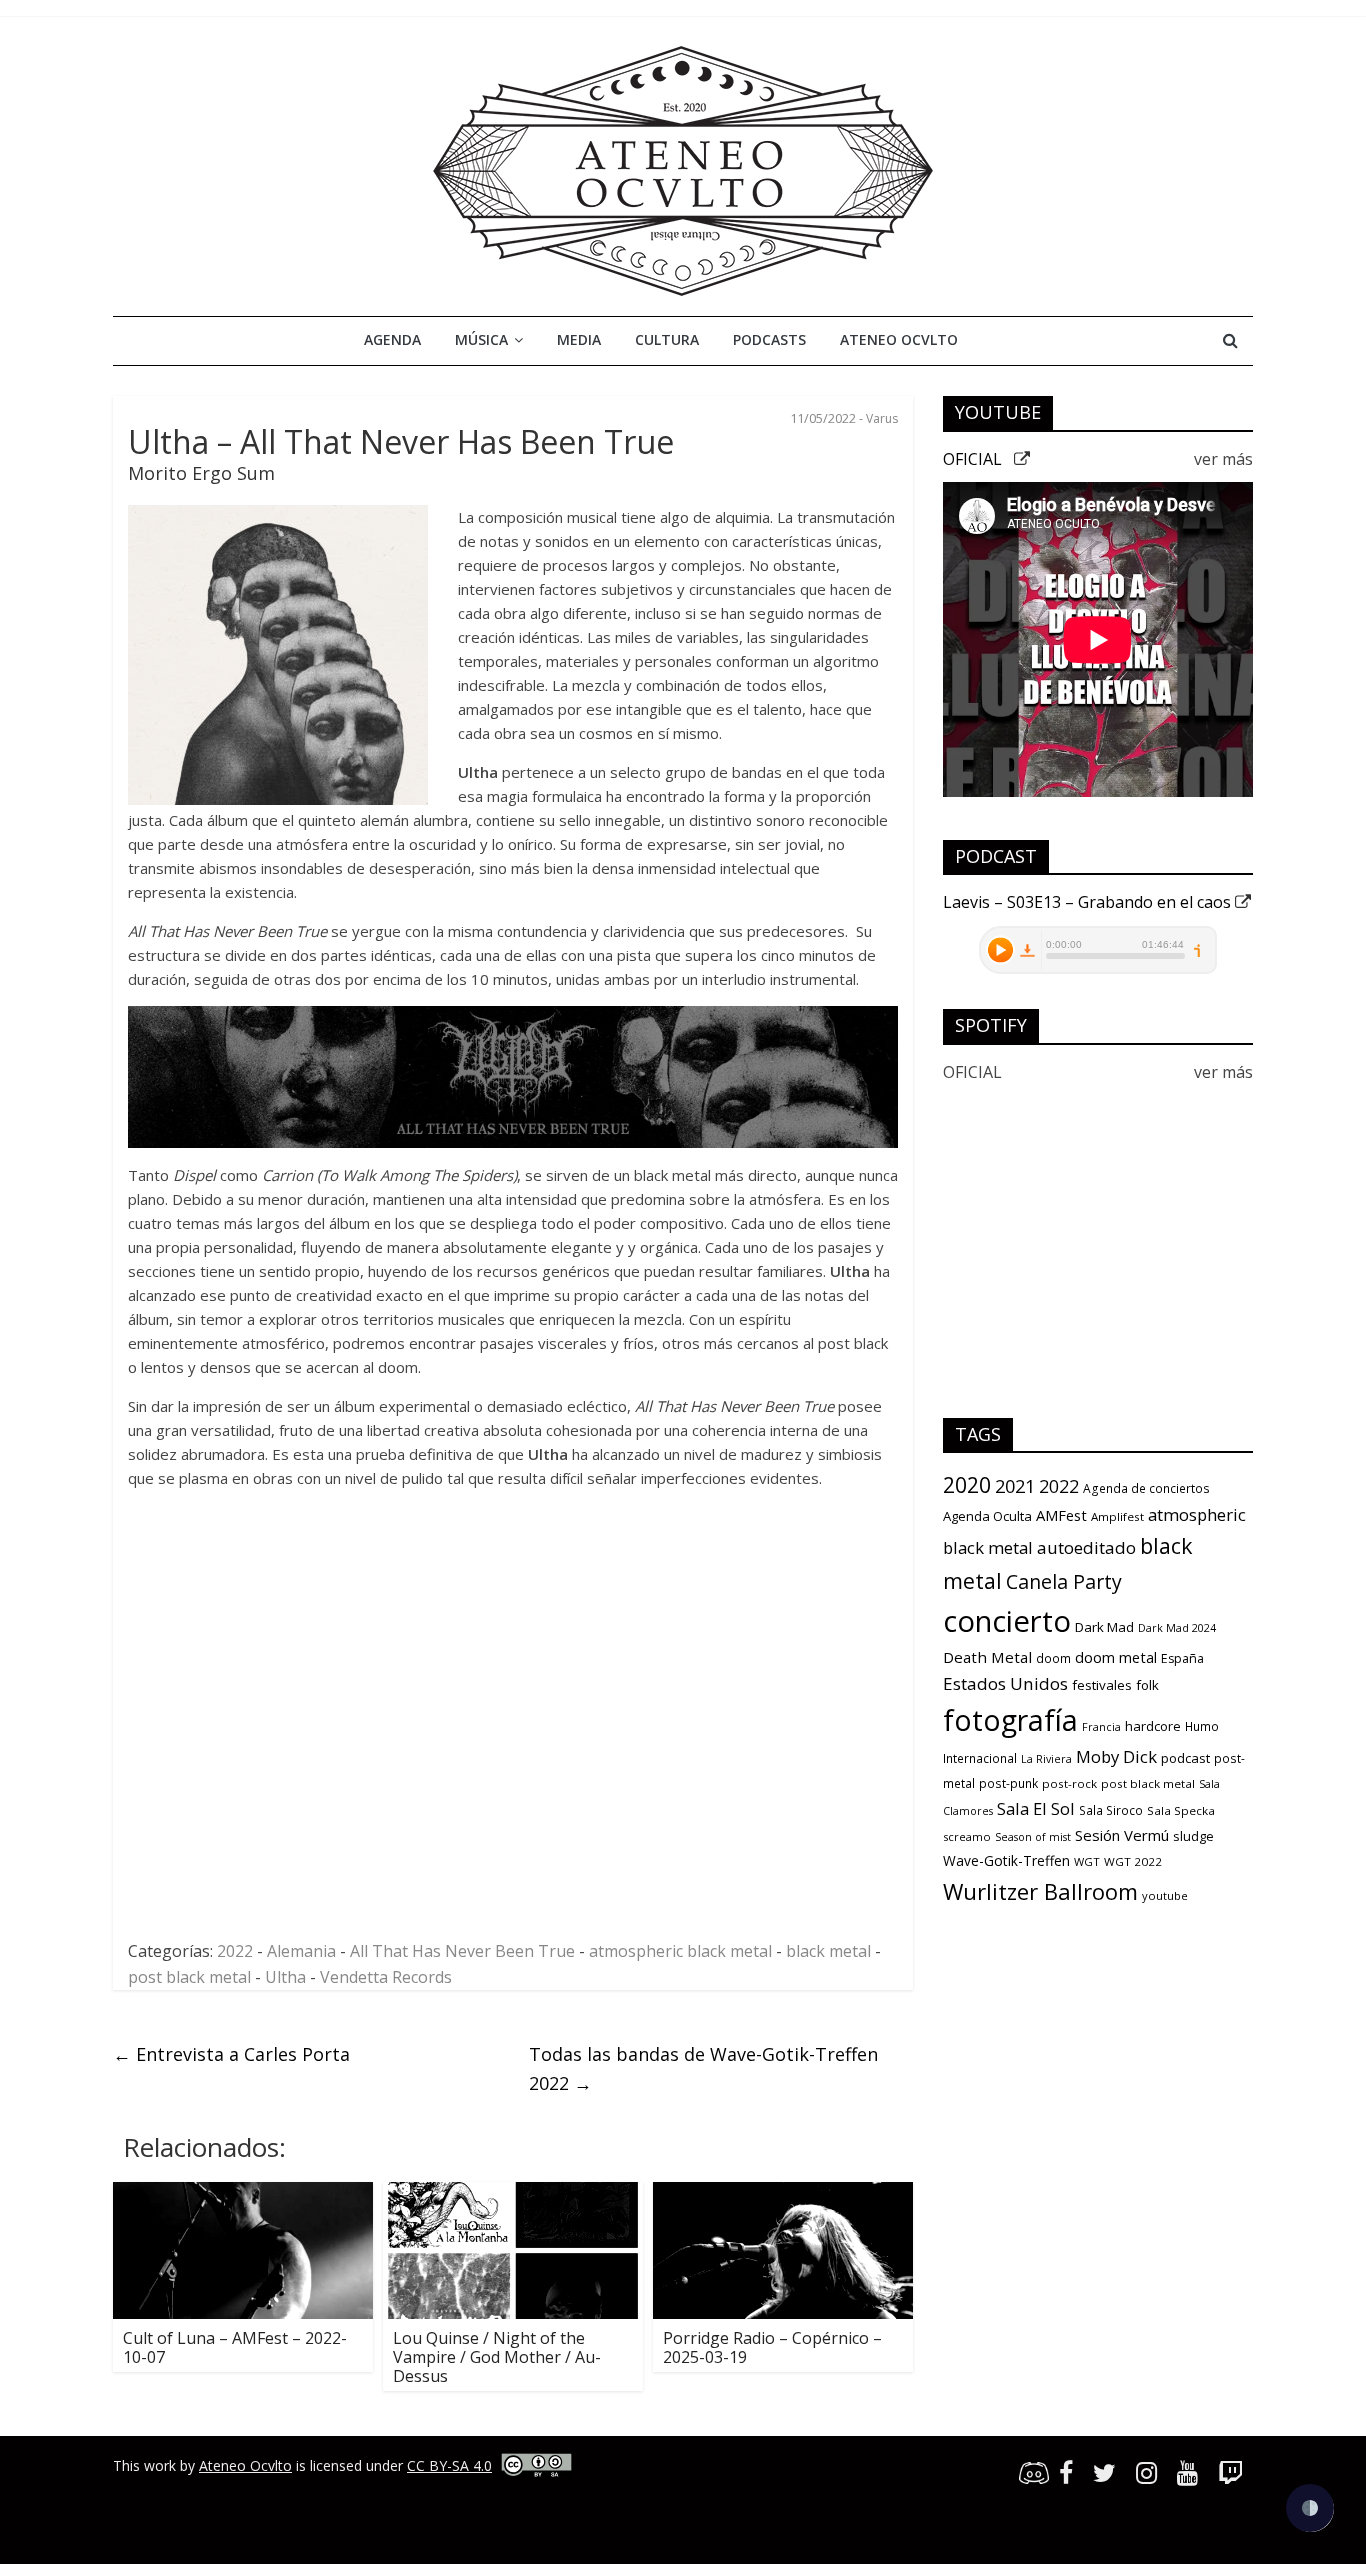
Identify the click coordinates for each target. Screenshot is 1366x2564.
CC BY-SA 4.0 (449, 2465)
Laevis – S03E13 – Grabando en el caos (1089, 902)
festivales (1102, 1685)
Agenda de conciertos (1146, 1488)
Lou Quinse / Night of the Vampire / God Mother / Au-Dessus (497, 2357)
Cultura (667, 339)
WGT (1087, 1861)
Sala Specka (1181, 1810)
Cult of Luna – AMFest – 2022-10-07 (235, 2347)
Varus (882, 418)
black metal (828, 1951)
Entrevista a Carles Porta (231, 2054)
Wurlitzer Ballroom (1040, 1891)
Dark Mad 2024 (1177, 1628)
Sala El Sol (1036, 1808)
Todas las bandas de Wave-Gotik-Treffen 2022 (703, 2068)
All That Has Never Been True (462, 1951)
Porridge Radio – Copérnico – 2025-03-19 (772, 2347)
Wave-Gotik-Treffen (1006, 1860)
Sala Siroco (1111, 1810)
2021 (1015, 1486)
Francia (1101, 1727)
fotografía (1010, 1720)
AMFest (1061, 1515)
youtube (1165, 1895)
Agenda (392, 339)
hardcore (1153, 1726)
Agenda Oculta (987, 1516)
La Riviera (1046, 1759)
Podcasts (769, 339)
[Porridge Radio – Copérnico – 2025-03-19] (783, 2194)
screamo (967, 1836)
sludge (1193, 1836)
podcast (1185, 1758)
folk (1147, 1685)
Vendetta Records (386, 1977)
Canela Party (1064, 1581)
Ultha (285, 1977)
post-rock (1069, 1783)
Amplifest (1117, 1516)
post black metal (189, 1977)
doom (1053, 1658)
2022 (235, 1951)
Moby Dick (1116, 1756)
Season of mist (1033, 1837)
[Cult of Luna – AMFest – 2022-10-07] (243, 2194)
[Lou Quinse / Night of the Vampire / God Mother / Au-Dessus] (513, 2194)
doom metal (1116, 1657)
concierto (1007, 1621)
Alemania (301, 1951)
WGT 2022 (1133, 1861)
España (1182, 1658)
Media (579, 339)
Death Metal (987, 1657)
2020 (967, 1484)
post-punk (1008, 1783)
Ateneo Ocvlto (899, 339)
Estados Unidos (1005, 1683)
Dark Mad (1104, 1627)
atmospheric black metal (680, 1951)
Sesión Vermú (1122, 1835)
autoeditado (1086, 1547)
